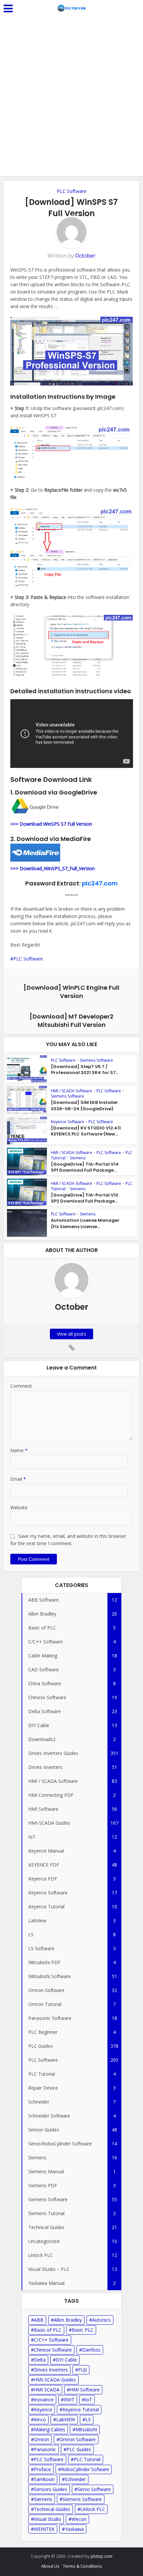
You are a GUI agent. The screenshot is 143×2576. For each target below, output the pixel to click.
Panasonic (45, 2449)
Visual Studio (48, 2519)
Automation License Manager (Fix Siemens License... (85, 1223)
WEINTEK (44, 2529)
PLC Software (72, 191)
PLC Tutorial (87, 2459)
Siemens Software (96, 1060)
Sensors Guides (51, 2489)
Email (18, 1479)
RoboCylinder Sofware (85, 2469)
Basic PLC (83, 2330)
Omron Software (78, 2439)
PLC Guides (79, 2449)
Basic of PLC (48, 2330)
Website (19, 1507)
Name (19, 1450)
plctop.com (102, 2556)
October (85, 256)
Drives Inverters (51, 2370)
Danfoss (91, 2350)
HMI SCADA (47, 2390)
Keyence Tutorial (81, 2410)
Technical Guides (52, 2509)
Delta (40, 2360)
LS (88, 2419)
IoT (88, 2400)
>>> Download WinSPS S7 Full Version (51, 824)
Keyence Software (68, 1122)
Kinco (40, 2419)
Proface (42, 2469)
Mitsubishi (86, 2429)
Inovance (44, 2400)
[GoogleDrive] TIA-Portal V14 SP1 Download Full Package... (85, 1167)
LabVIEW (66, 2419)
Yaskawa (74, 2529)
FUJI (82, 2370)
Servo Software (94, 2489)
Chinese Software (53, 2350)
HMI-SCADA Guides (55, 2380)
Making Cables (50, 2429)
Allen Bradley (68, 2320)
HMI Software (85, 2390)
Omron (42, 2439)
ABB (39, 2320)
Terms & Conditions (82, 2566)
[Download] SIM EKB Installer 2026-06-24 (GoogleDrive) (84, 1105)
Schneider (75, 2479)
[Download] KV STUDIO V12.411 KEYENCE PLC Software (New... (86, 1131)
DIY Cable (66, 2360)
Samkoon (44, 2479)
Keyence (43, 2410)
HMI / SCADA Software (71, 1091)
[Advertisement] (71, 101)
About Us (50, 2566)
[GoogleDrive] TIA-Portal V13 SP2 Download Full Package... (84, 1198)
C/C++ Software (51, 2340)
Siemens (78, 1158)
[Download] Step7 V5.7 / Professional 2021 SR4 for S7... (85, 1070)
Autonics (101, 2320)
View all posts (71, 1334)
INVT (69, 2400)
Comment (21, 1386)
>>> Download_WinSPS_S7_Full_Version (53, 868)
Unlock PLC (93, 2509)
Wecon (79, 2519)
